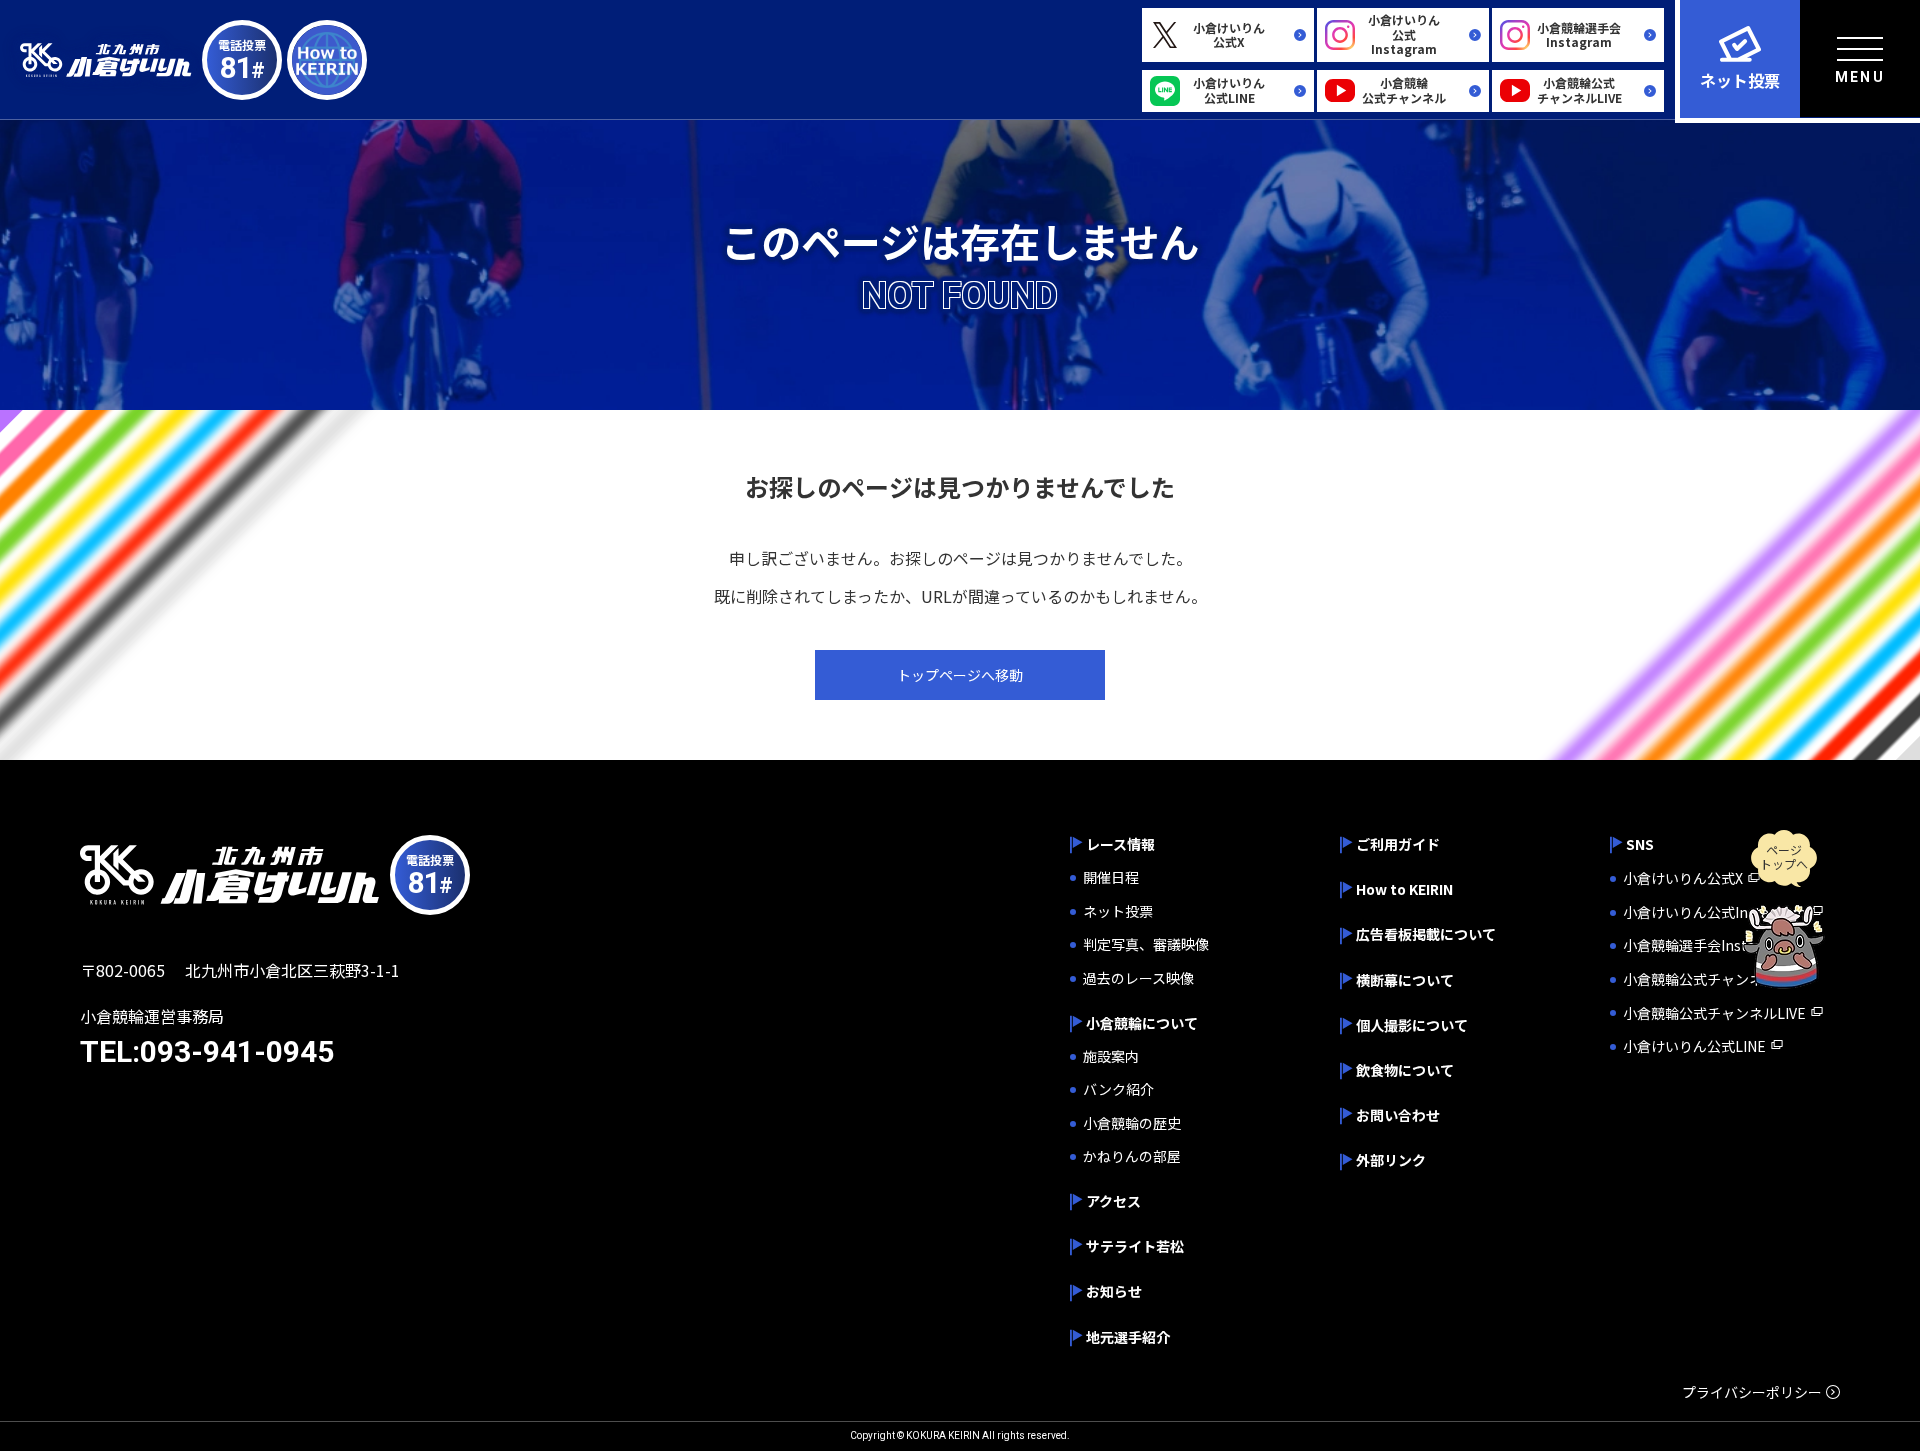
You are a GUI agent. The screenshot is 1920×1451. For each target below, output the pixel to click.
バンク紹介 (1118, 1089)
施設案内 (1111, 1056)
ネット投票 (1118, 911)
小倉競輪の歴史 (1132, 1123)
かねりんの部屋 (1132, 1156)
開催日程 (1111, 877)
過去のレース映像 (1138, 978)
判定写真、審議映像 (1146, 944)
